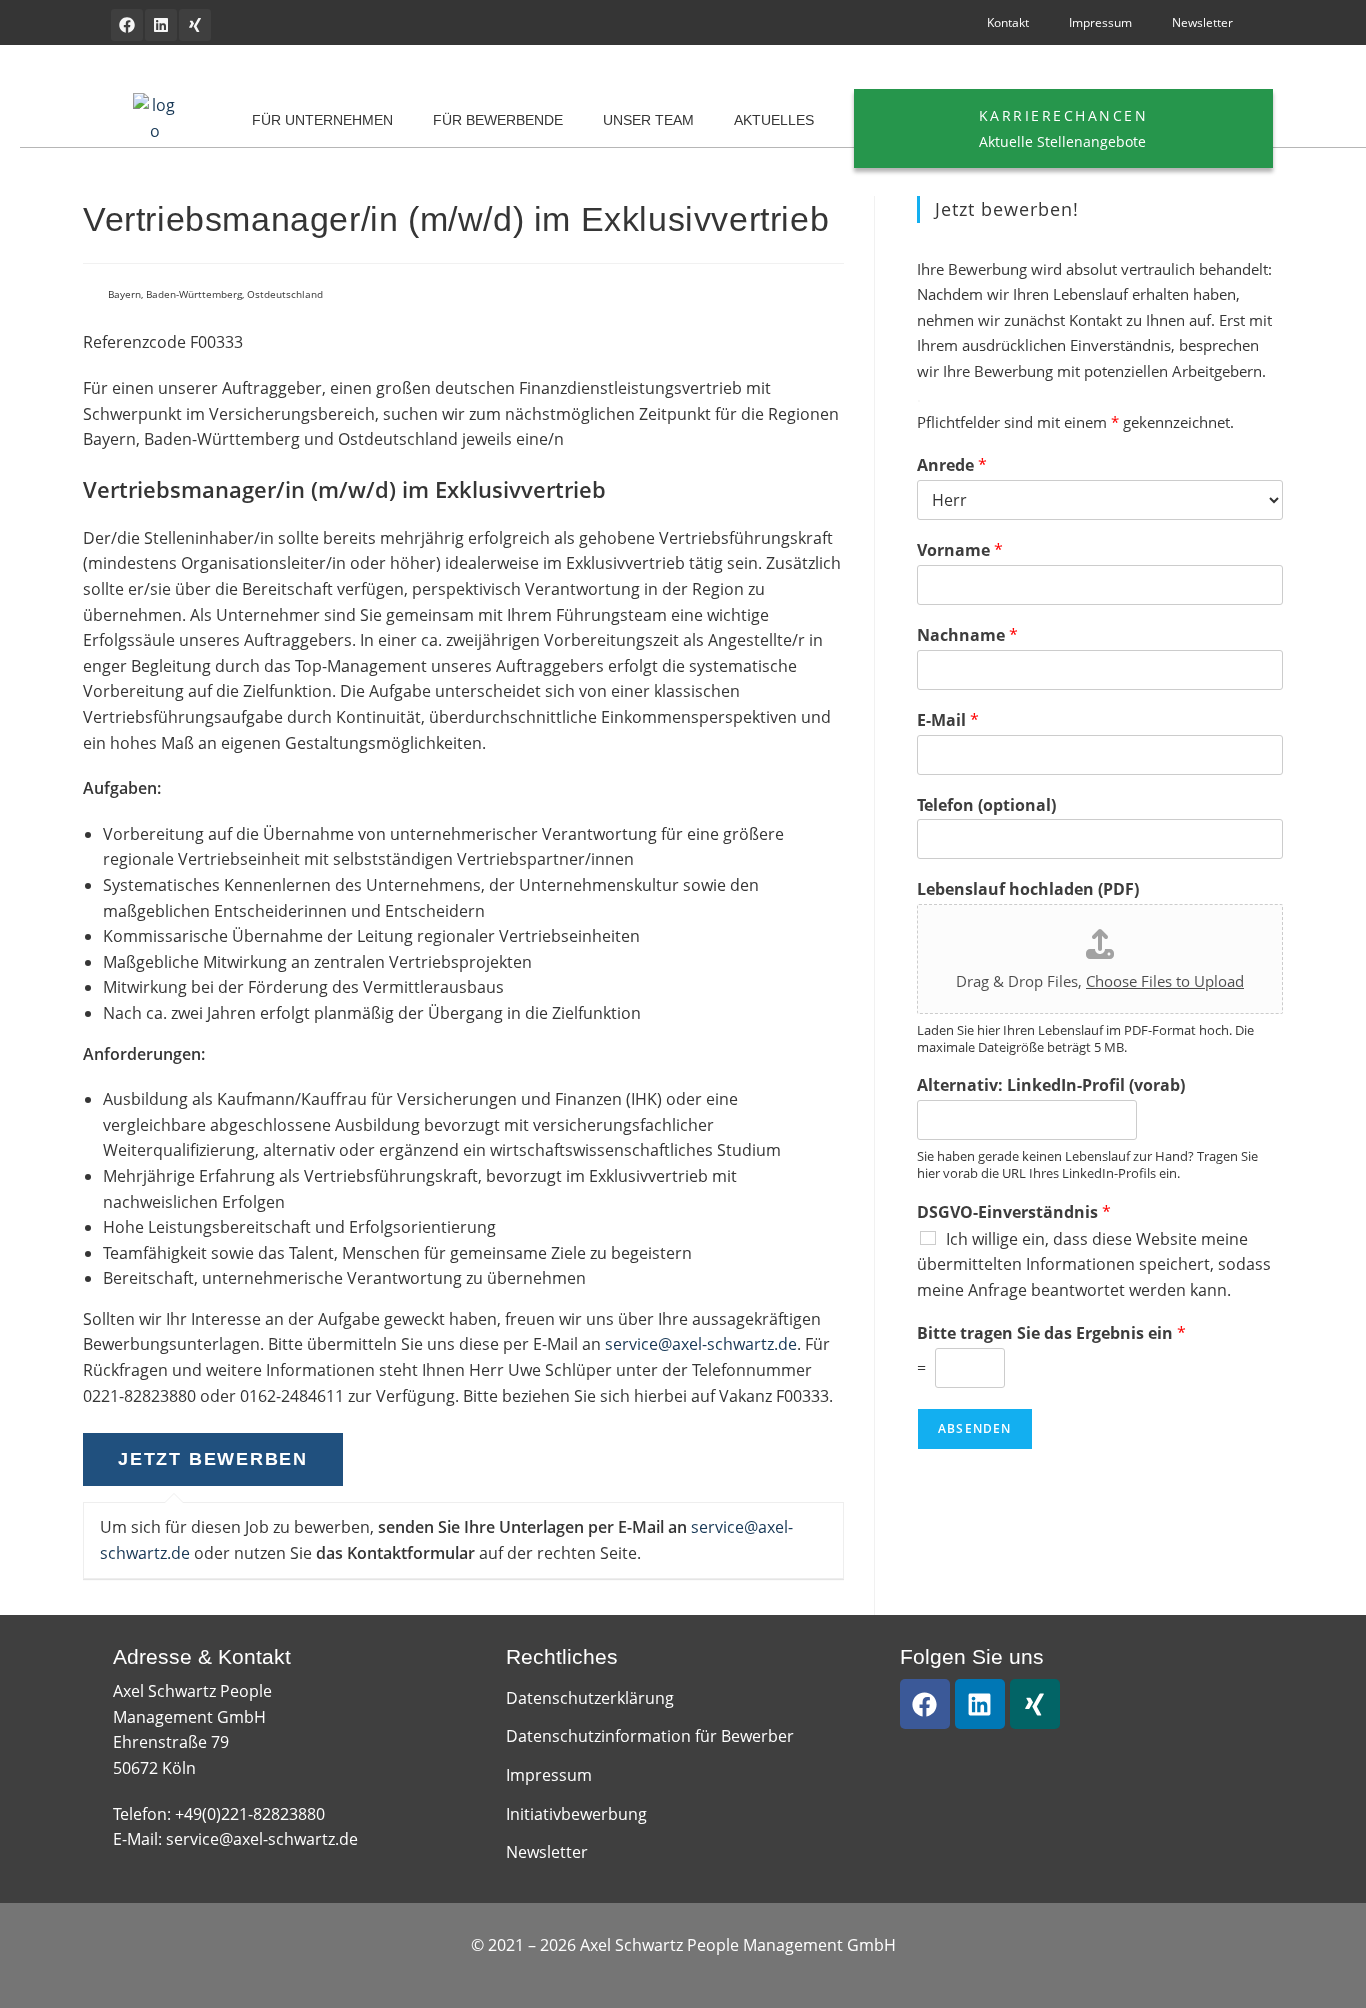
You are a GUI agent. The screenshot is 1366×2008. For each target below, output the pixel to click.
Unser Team (648, 120)
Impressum (1100, 22)
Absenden (975, 1428)
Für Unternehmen (322, 120)
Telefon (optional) (986, 805)
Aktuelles (774, 120)
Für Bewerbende (498, 120)
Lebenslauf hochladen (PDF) (1028, 889)
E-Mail (948, 720)
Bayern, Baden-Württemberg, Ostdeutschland (215, 294)
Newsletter (1202, 22)
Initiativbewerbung (576, 1814)
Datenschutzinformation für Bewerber (650, 1736)
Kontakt (1008, 22)
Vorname (960, 550)
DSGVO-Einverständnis (1014, 1212)
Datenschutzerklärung (590, 1698)
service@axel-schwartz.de (701, 1344)
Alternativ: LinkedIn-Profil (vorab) (1051, 1085)
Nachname (967, 635)
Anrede (952, 465)
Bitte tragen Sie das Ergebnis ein (1051, 1333)
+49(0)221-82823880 (250, 1814)
